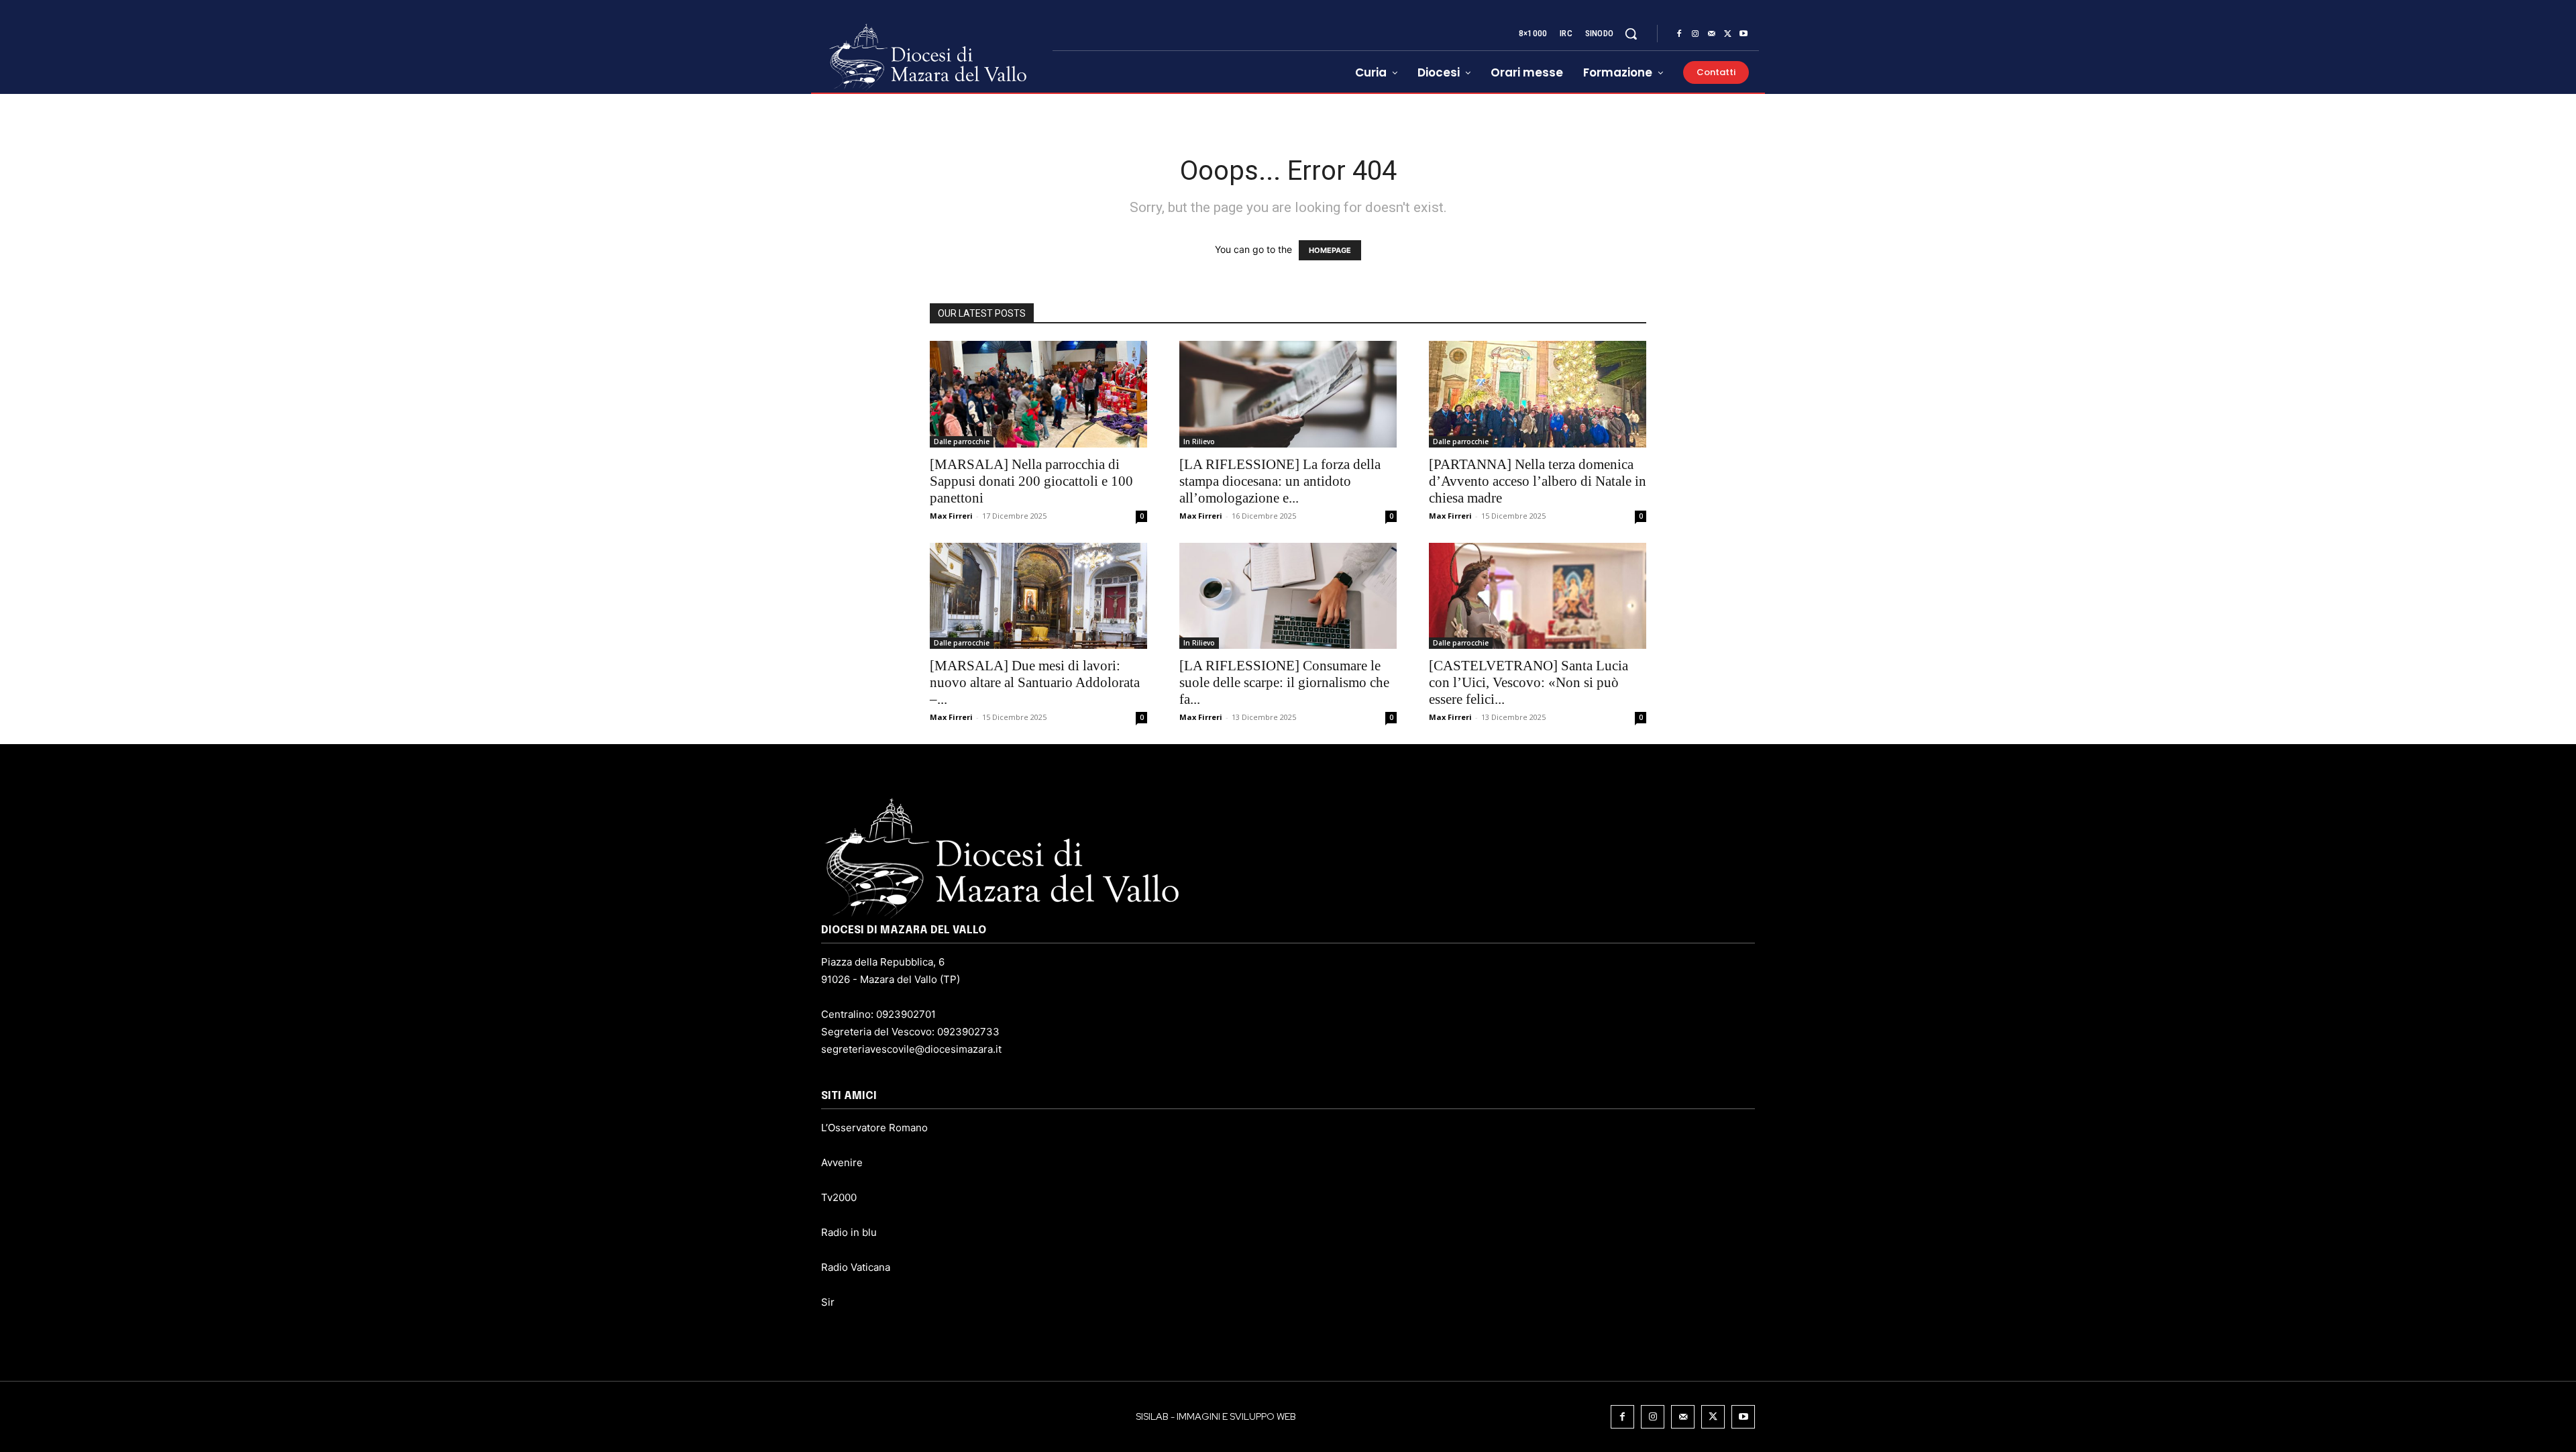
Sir (828, 1302)
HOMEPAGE (1330, 250)
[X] (1727, 34)
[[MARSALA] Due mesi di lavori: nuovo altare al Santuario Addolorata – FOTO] (1038, 596)
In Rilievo (1199, 442)
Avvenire (842, 1162)
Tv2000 (839, 1197)
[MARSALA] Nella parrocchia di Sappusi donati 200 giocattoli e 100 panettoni (1031, 481)
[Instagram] (1695, 34)
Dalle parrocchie (962, 442)
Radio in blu (849, 1232)
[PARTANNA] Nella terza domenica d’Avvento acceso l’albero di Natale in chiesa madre (1538, 481)
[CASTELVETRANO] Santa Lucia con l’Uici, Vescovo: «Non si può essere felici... (1528, 682)
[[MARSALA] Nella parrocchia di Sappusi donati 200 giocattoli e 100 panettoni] (1038, 394)
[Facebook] (1679, 34)
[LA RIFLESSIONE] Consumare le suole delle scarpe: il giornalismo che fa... (1284, 682)
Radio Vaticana (856, 1267)
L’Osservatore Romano (874, 1128)
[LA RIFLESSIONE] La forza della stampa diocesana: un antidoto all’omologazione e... (1280, 481)
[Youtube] (1743, 34)
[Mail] (1711, 34)
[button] (1631, 34)
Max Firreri (951, 516)
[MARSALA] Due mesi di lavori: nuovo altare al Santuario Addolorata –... (1035, 682)
